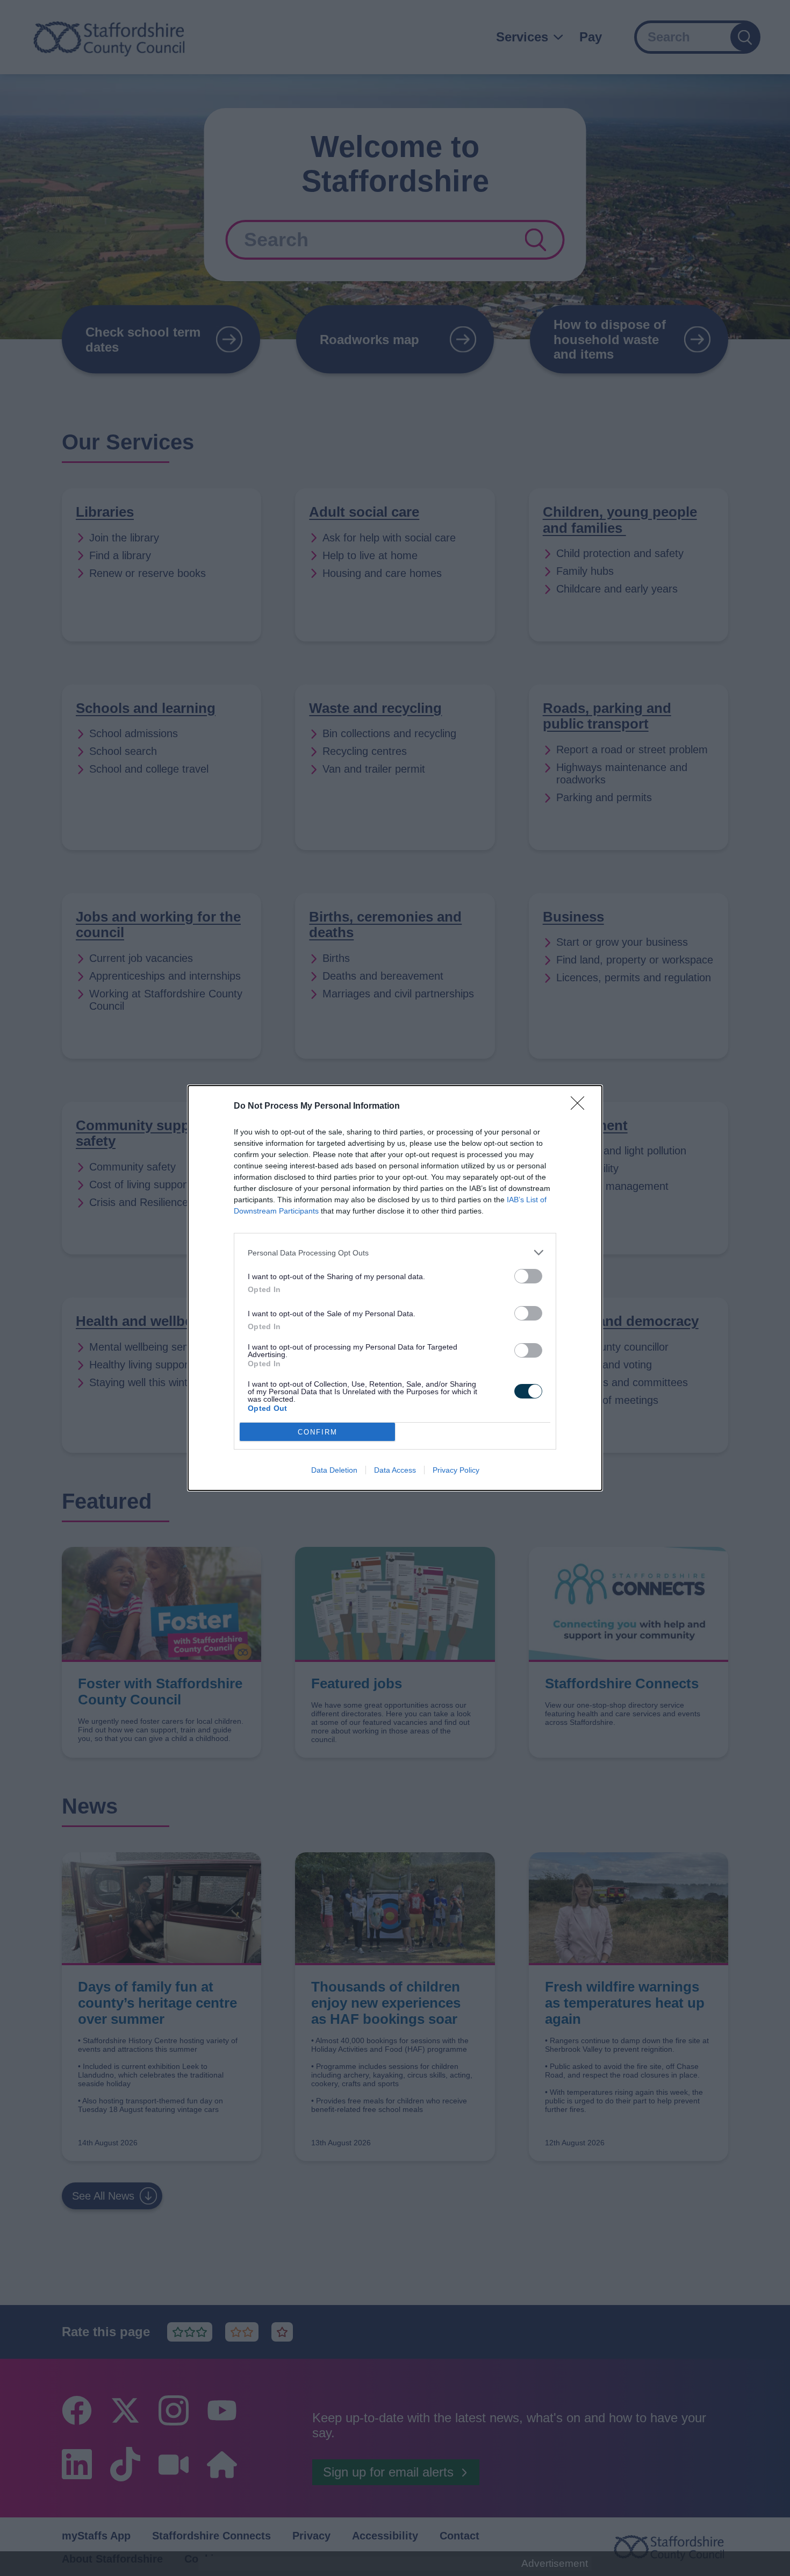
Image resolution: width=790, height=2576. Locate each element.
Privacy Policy (456, 1470)
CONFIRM (318, 1432)
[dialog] (395, 1288)
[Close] (581, 1107)
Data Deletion (334, 1470)
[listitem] (395, 1253)
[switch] (528, 1276)
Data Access (395, 1470)
